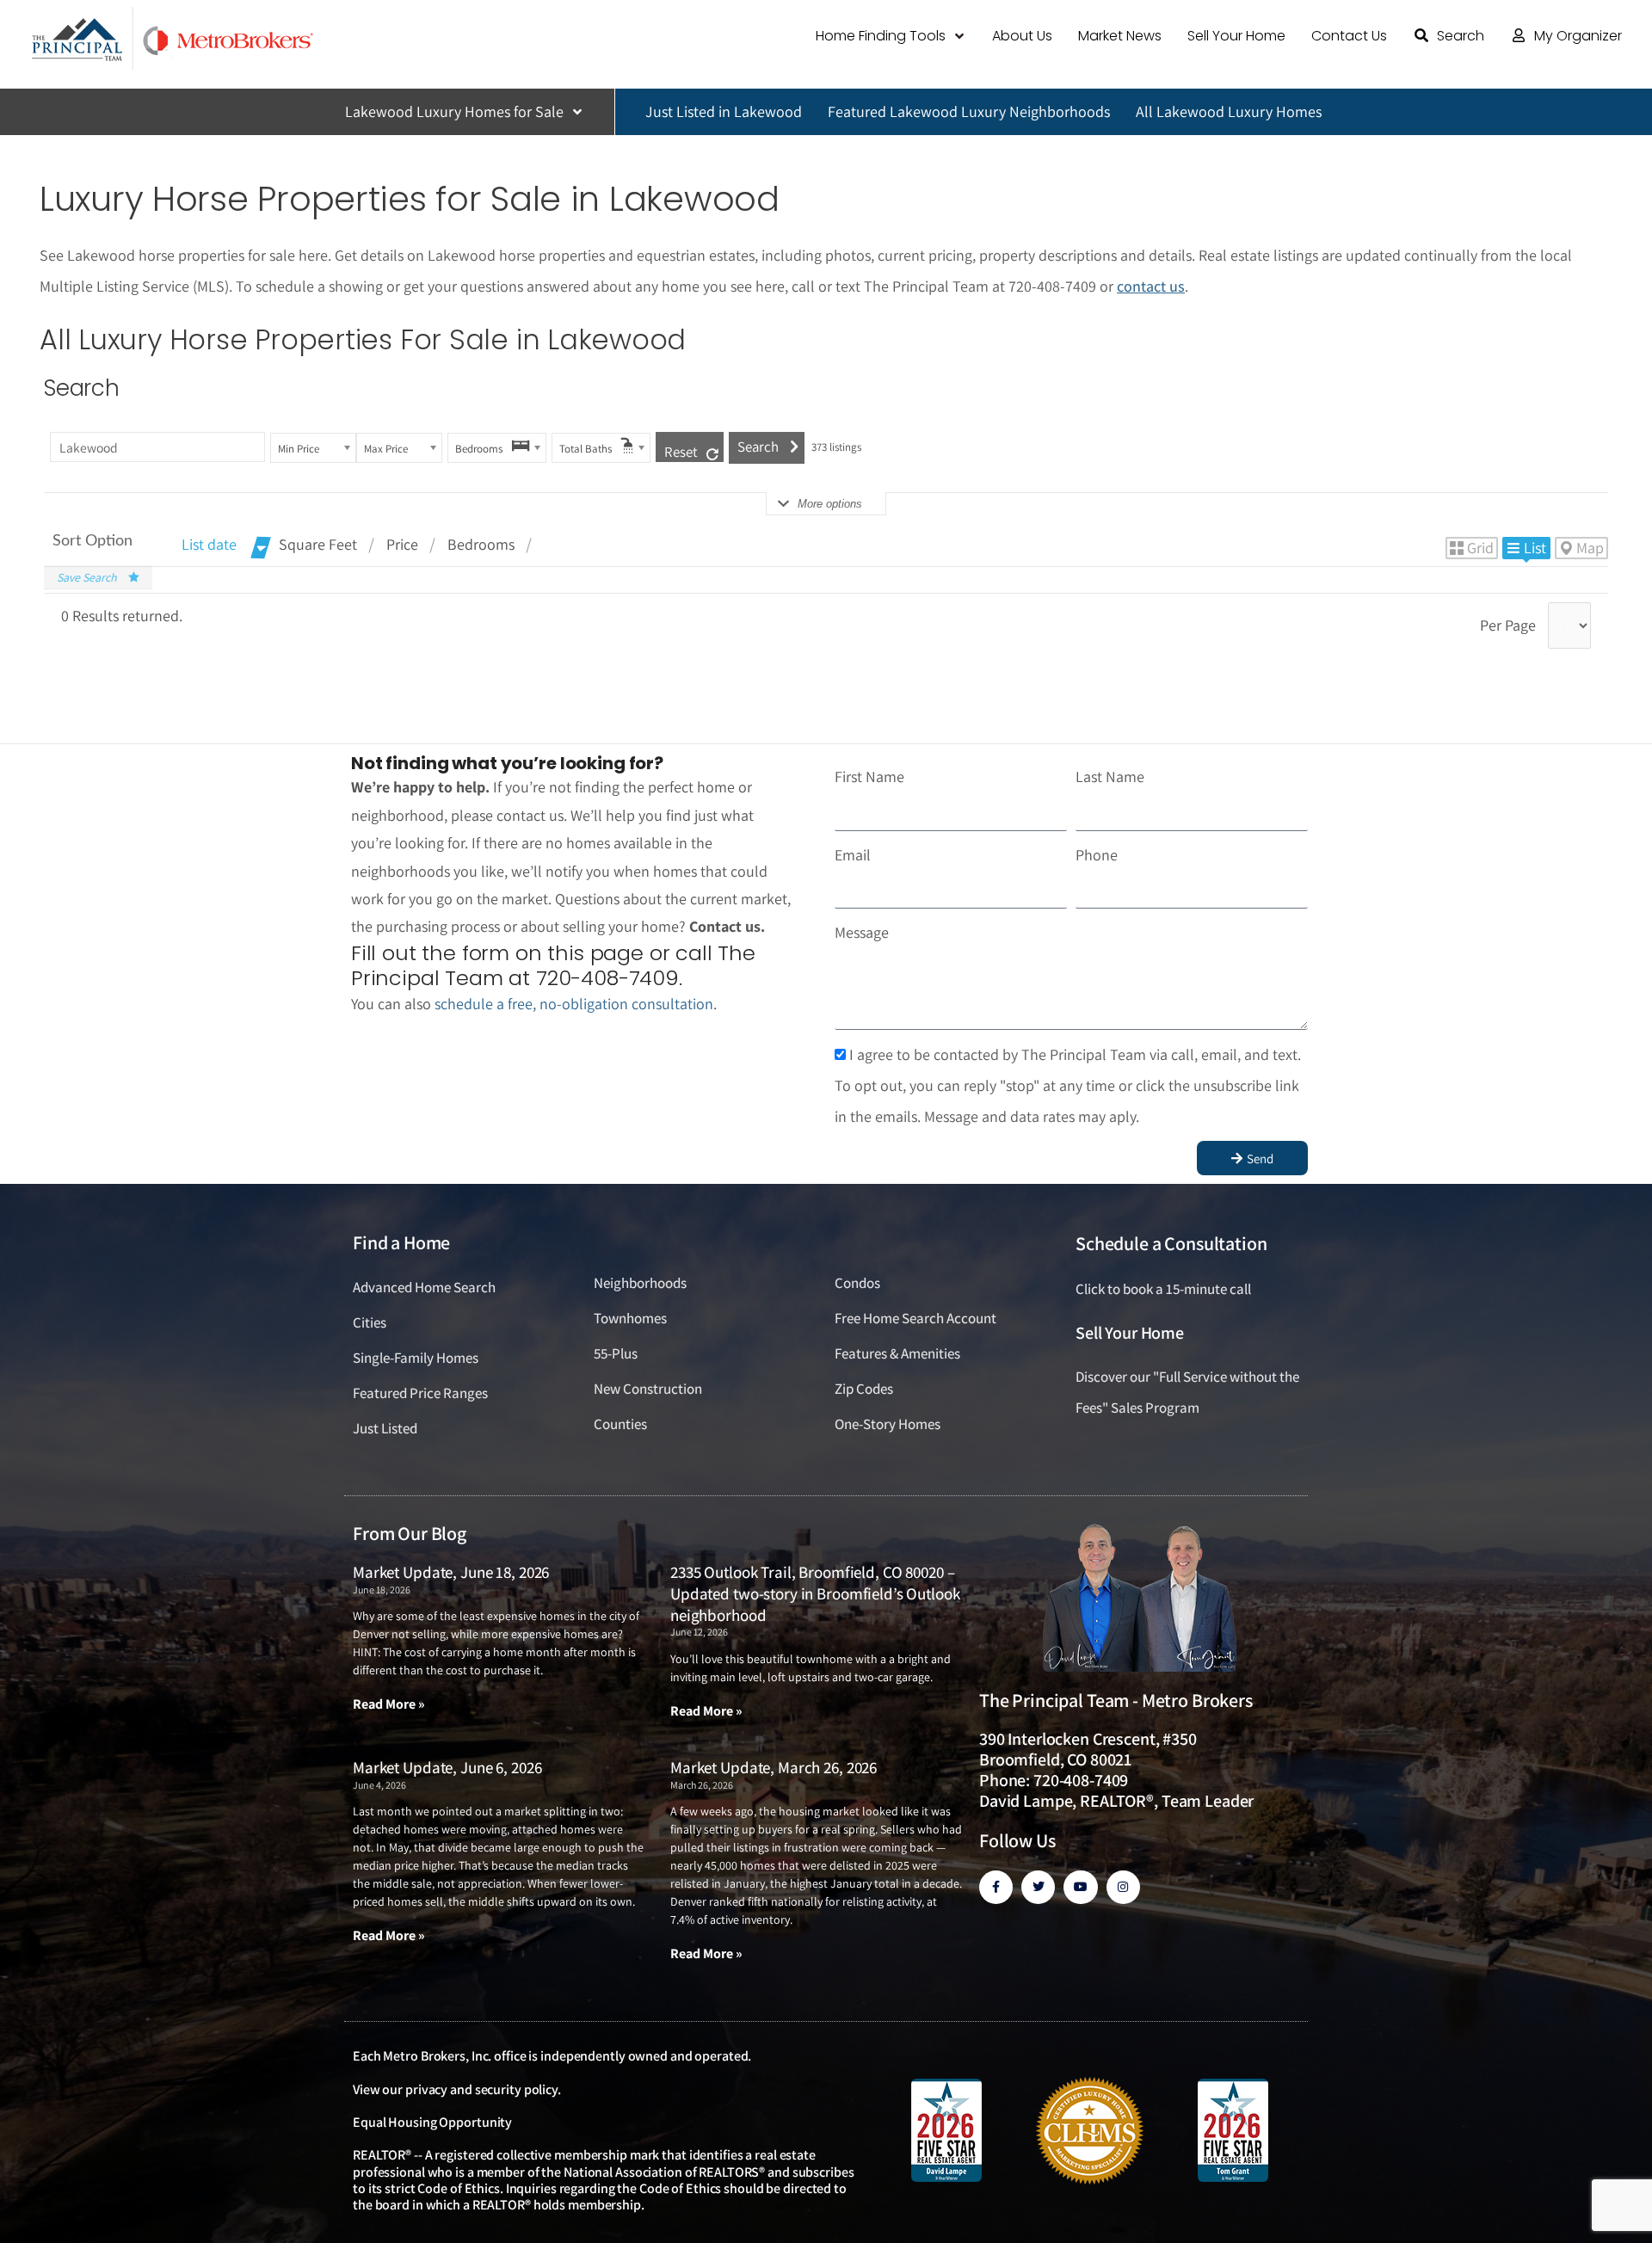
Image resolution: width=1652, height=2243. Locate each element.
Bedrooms (481, 544)
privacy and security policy (481, 2089)
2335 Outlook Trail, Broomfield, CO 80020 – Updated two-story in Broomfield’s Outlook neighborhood (815, 1593)
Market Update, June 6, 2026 (447, 1767)
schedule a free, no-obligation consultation (574, 1004)
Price (402, 544)
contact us (1151, 286)
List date (209, 544)
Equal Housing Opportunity (432, 2122)
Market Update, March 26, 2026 (774, 1767)
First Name (869, 776)
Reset (681, 452)
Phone (1097, 855)
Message (862, 932)
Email (853, 855)
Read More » (389, 1704)
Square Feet (318, 544)
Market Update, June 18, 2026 (451, 1572)
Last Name (1110, 776)
